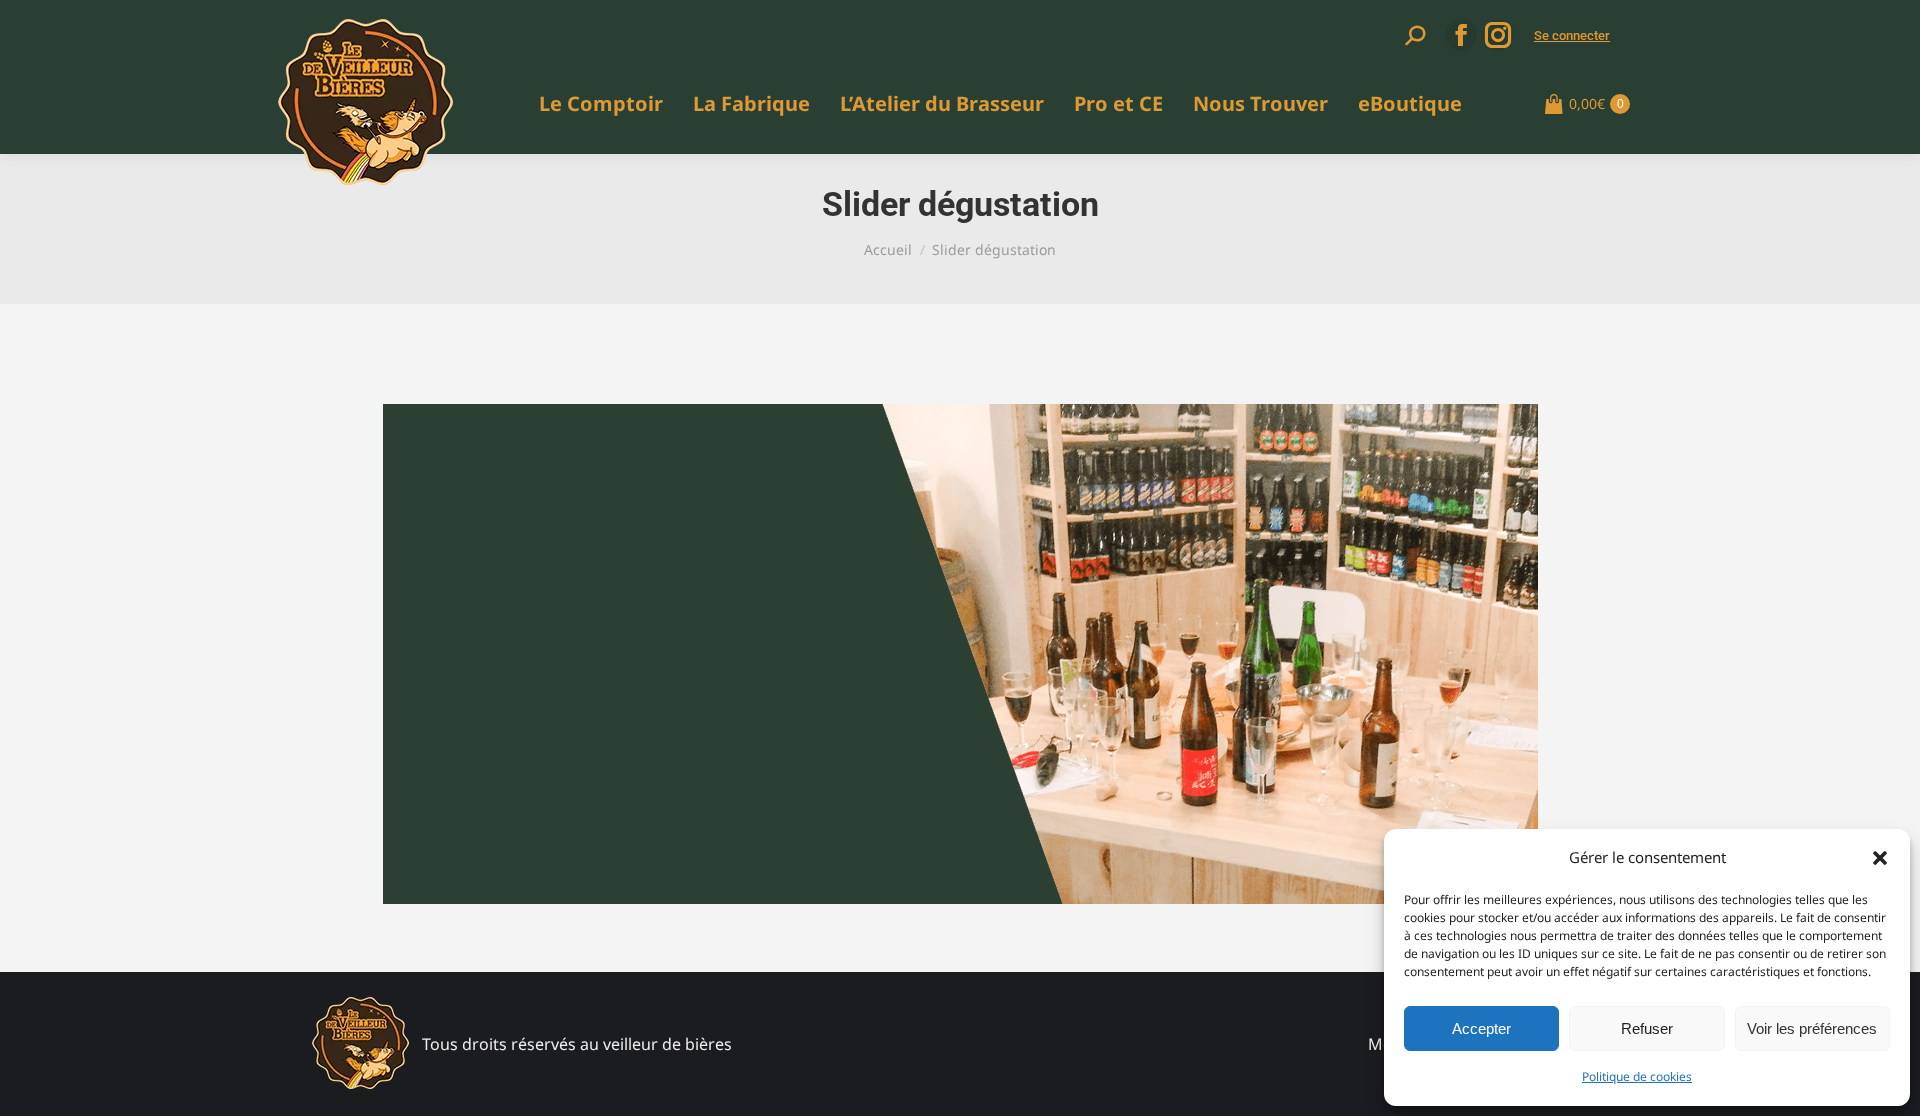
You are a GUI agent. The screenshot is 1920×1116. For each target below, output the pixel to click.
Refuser (1647, 1028)
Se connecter (1572, 35)
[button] (1880, 858)
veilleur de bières (667, 1044)
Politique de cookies (1637, 1076)
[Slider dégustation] (960, 654)
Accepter (1481, 1028)
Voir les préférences (1812, 1028)
